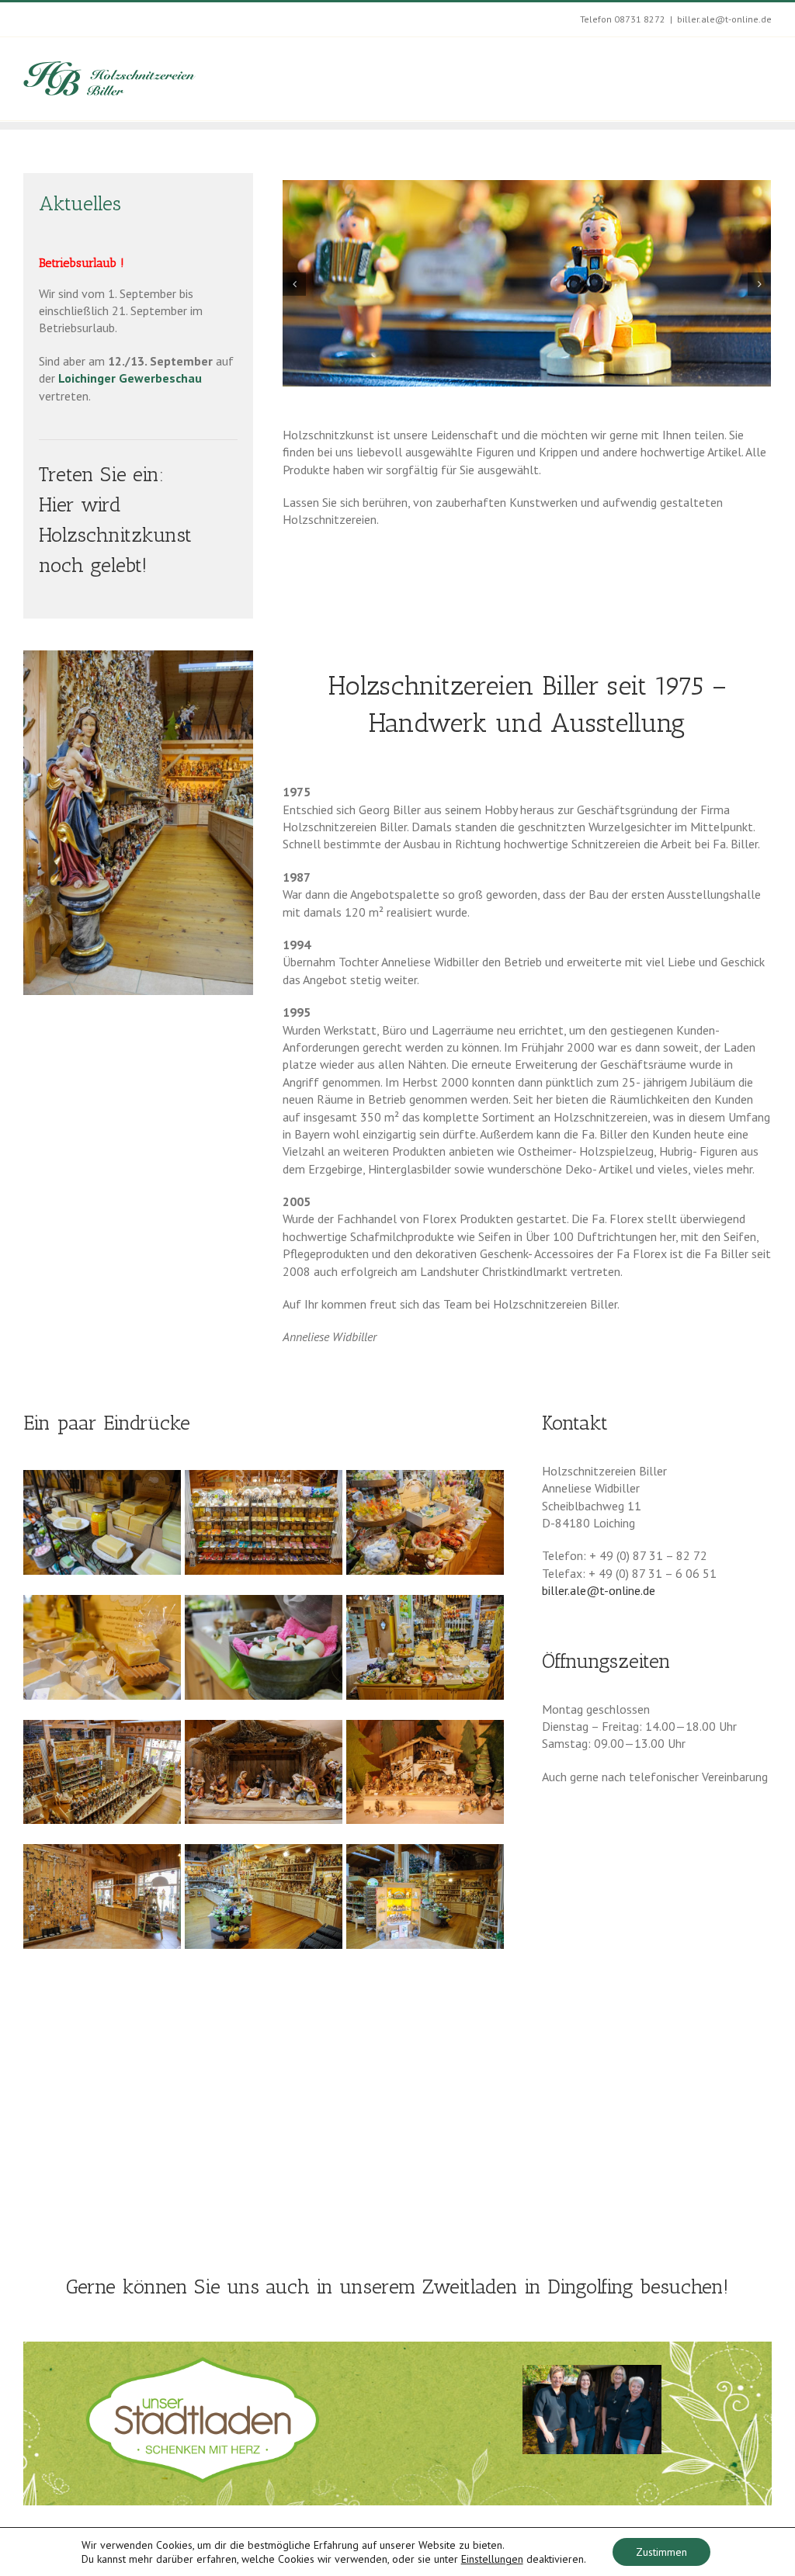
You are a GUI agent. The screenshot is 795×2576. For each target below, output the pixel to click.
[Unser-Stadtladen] (203, 2363)
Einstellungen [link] (492, 2559)
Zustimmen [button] (661, 2552)
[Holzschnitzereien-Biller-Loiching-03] (138, 657)
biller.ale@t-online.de (724, 19)
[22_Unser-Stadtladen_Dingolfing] (592, 2410)
